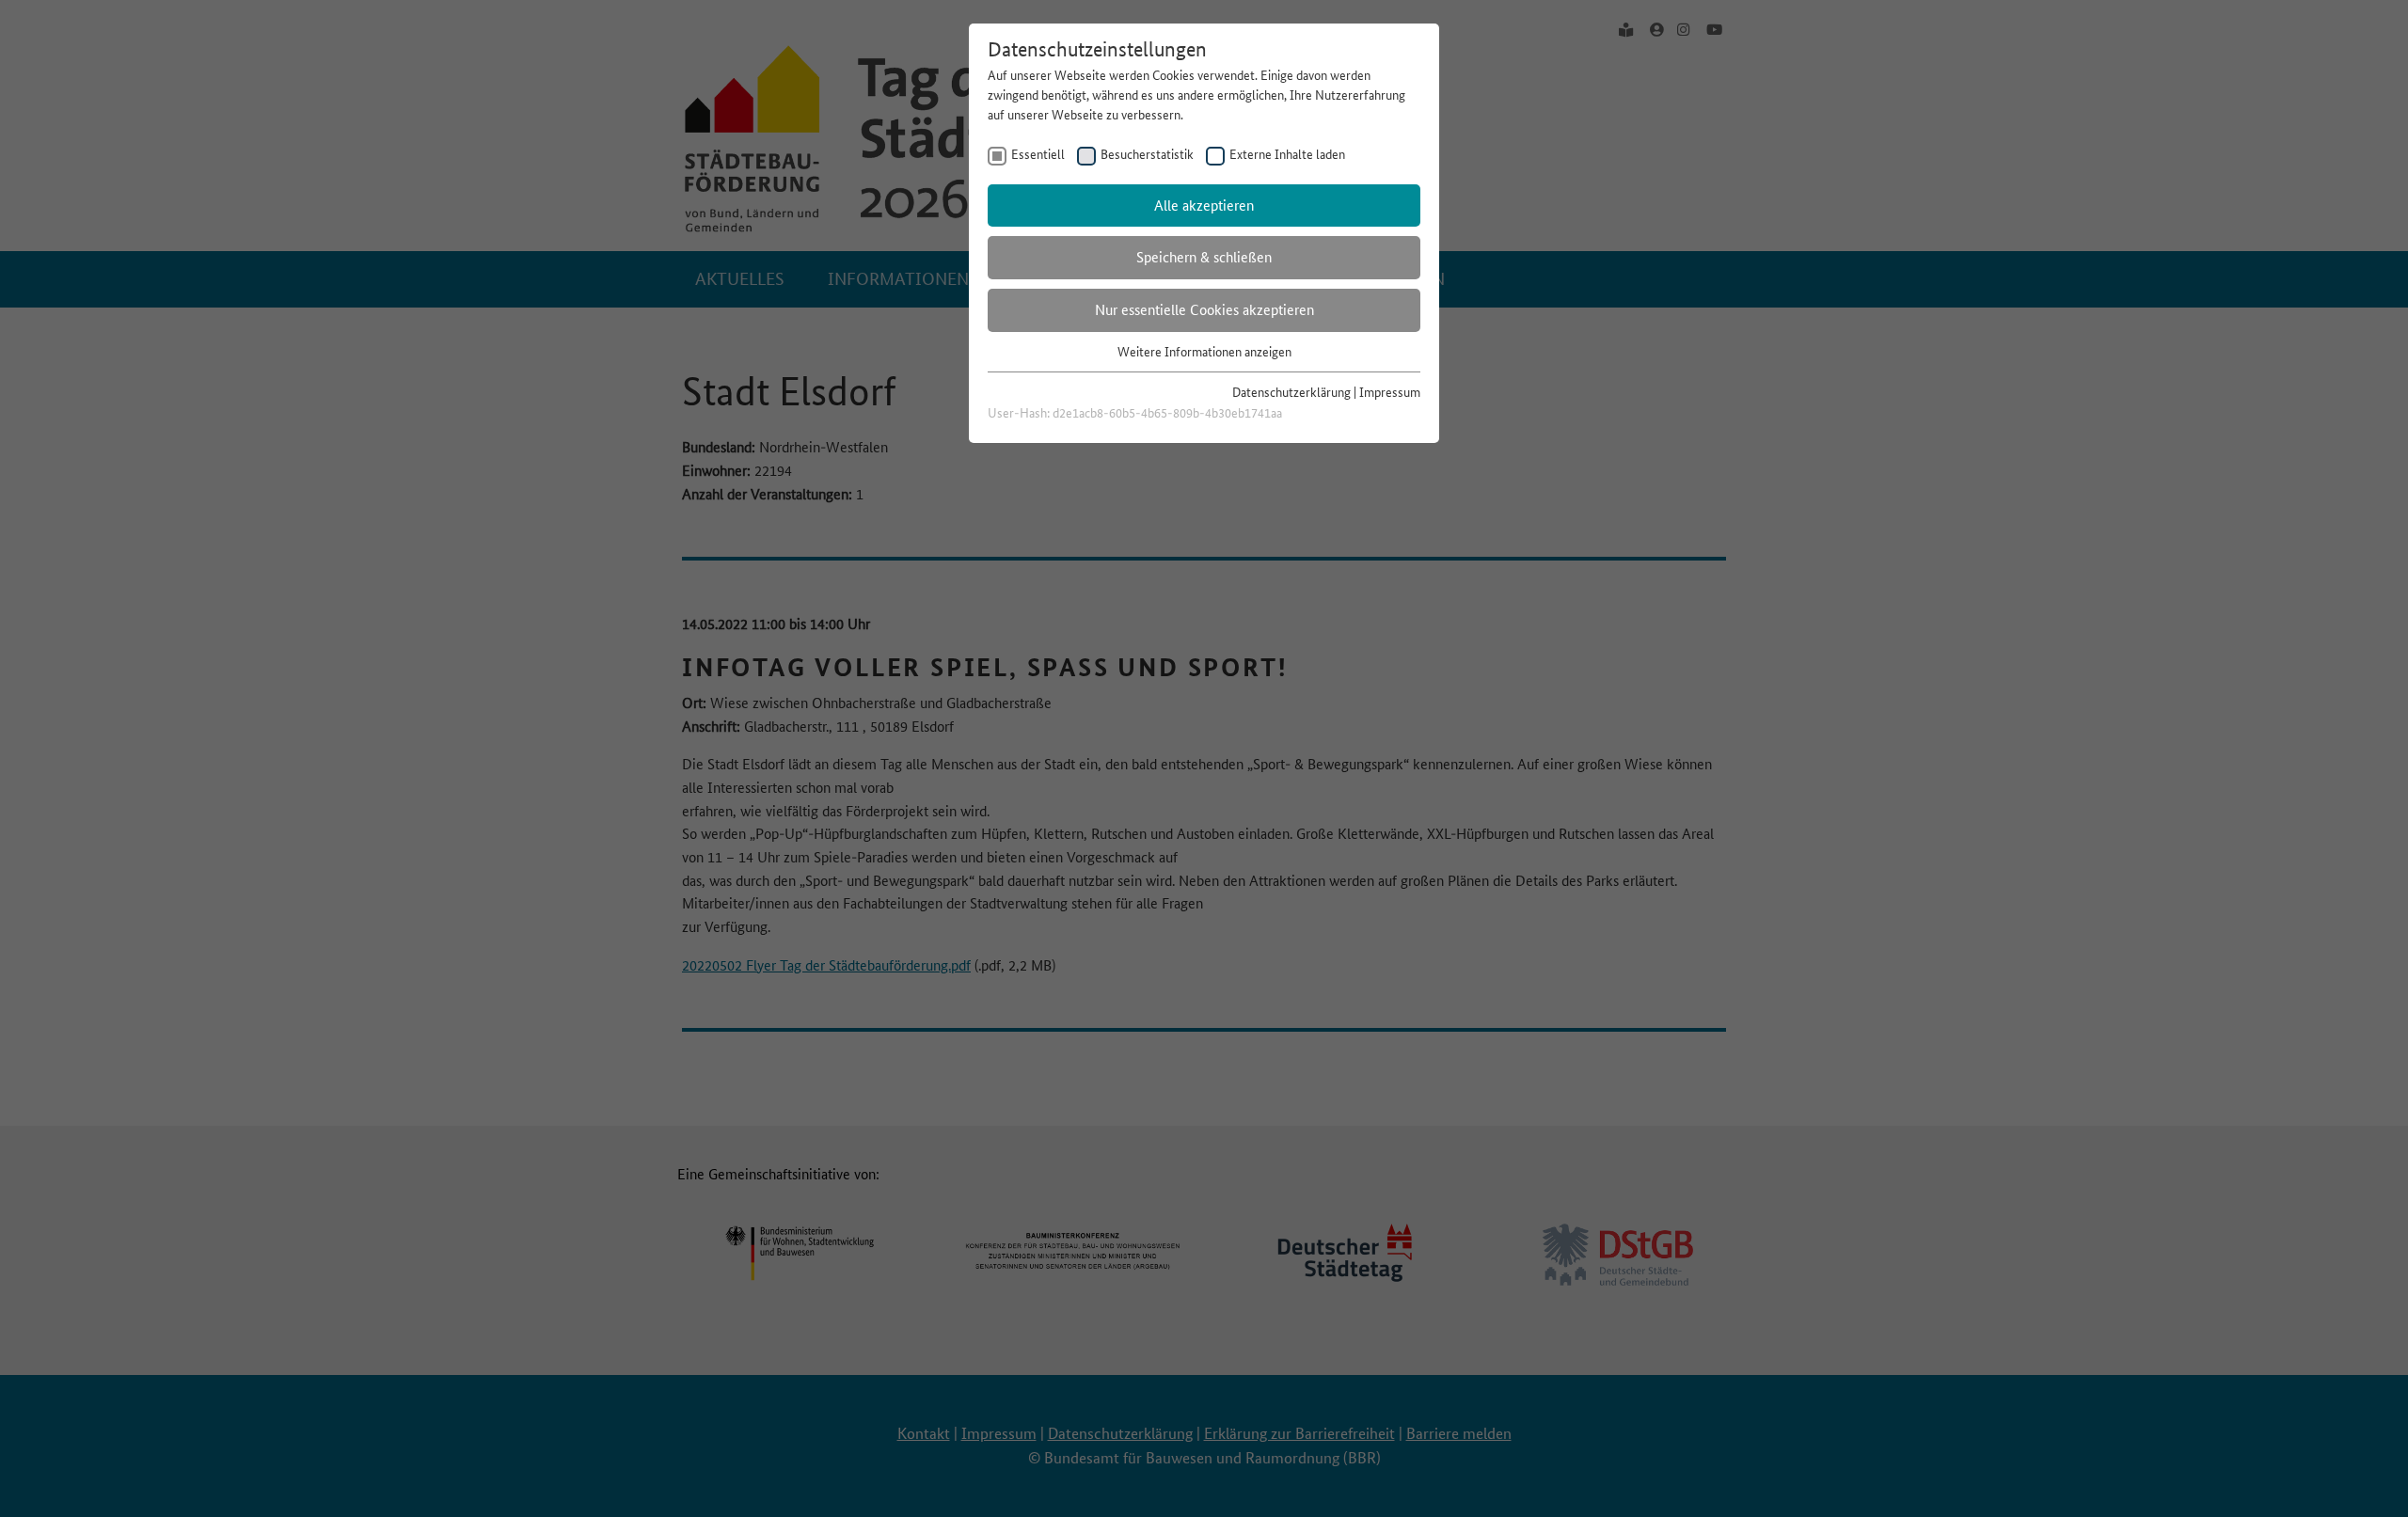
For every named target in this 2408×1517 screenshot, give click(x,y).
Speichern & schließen (1204, 257)
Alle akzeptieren (1204, 205)
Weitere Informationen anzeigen (1204, 352)
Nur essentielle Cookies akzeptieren (1204, 310)
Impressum (1390, 392)
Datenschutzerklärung (1291, 392)
